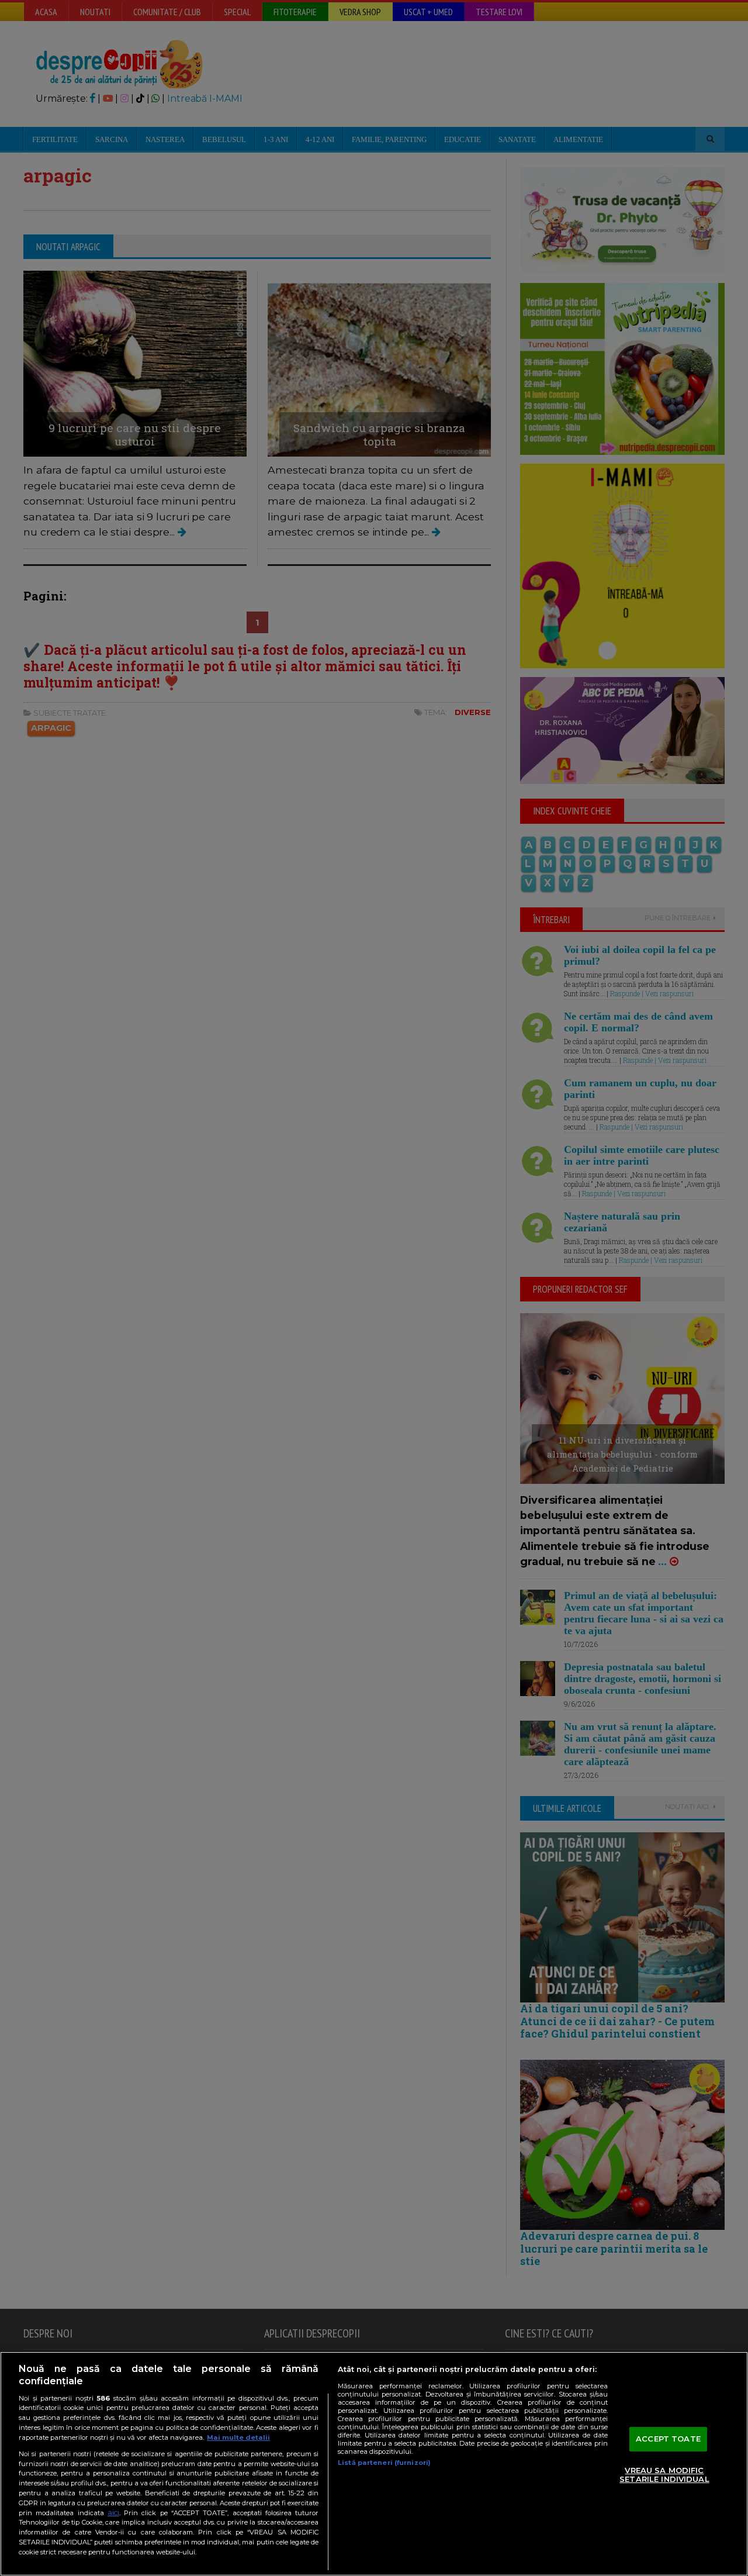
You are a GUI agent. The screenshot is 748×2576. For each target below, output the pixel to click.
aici (113, 2513)
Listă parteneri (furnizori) (384, 2463)
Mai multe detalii (238, 2437)
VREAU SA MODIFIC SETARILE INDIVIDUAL (664, 2475)
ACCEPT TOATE (668, 2439)
